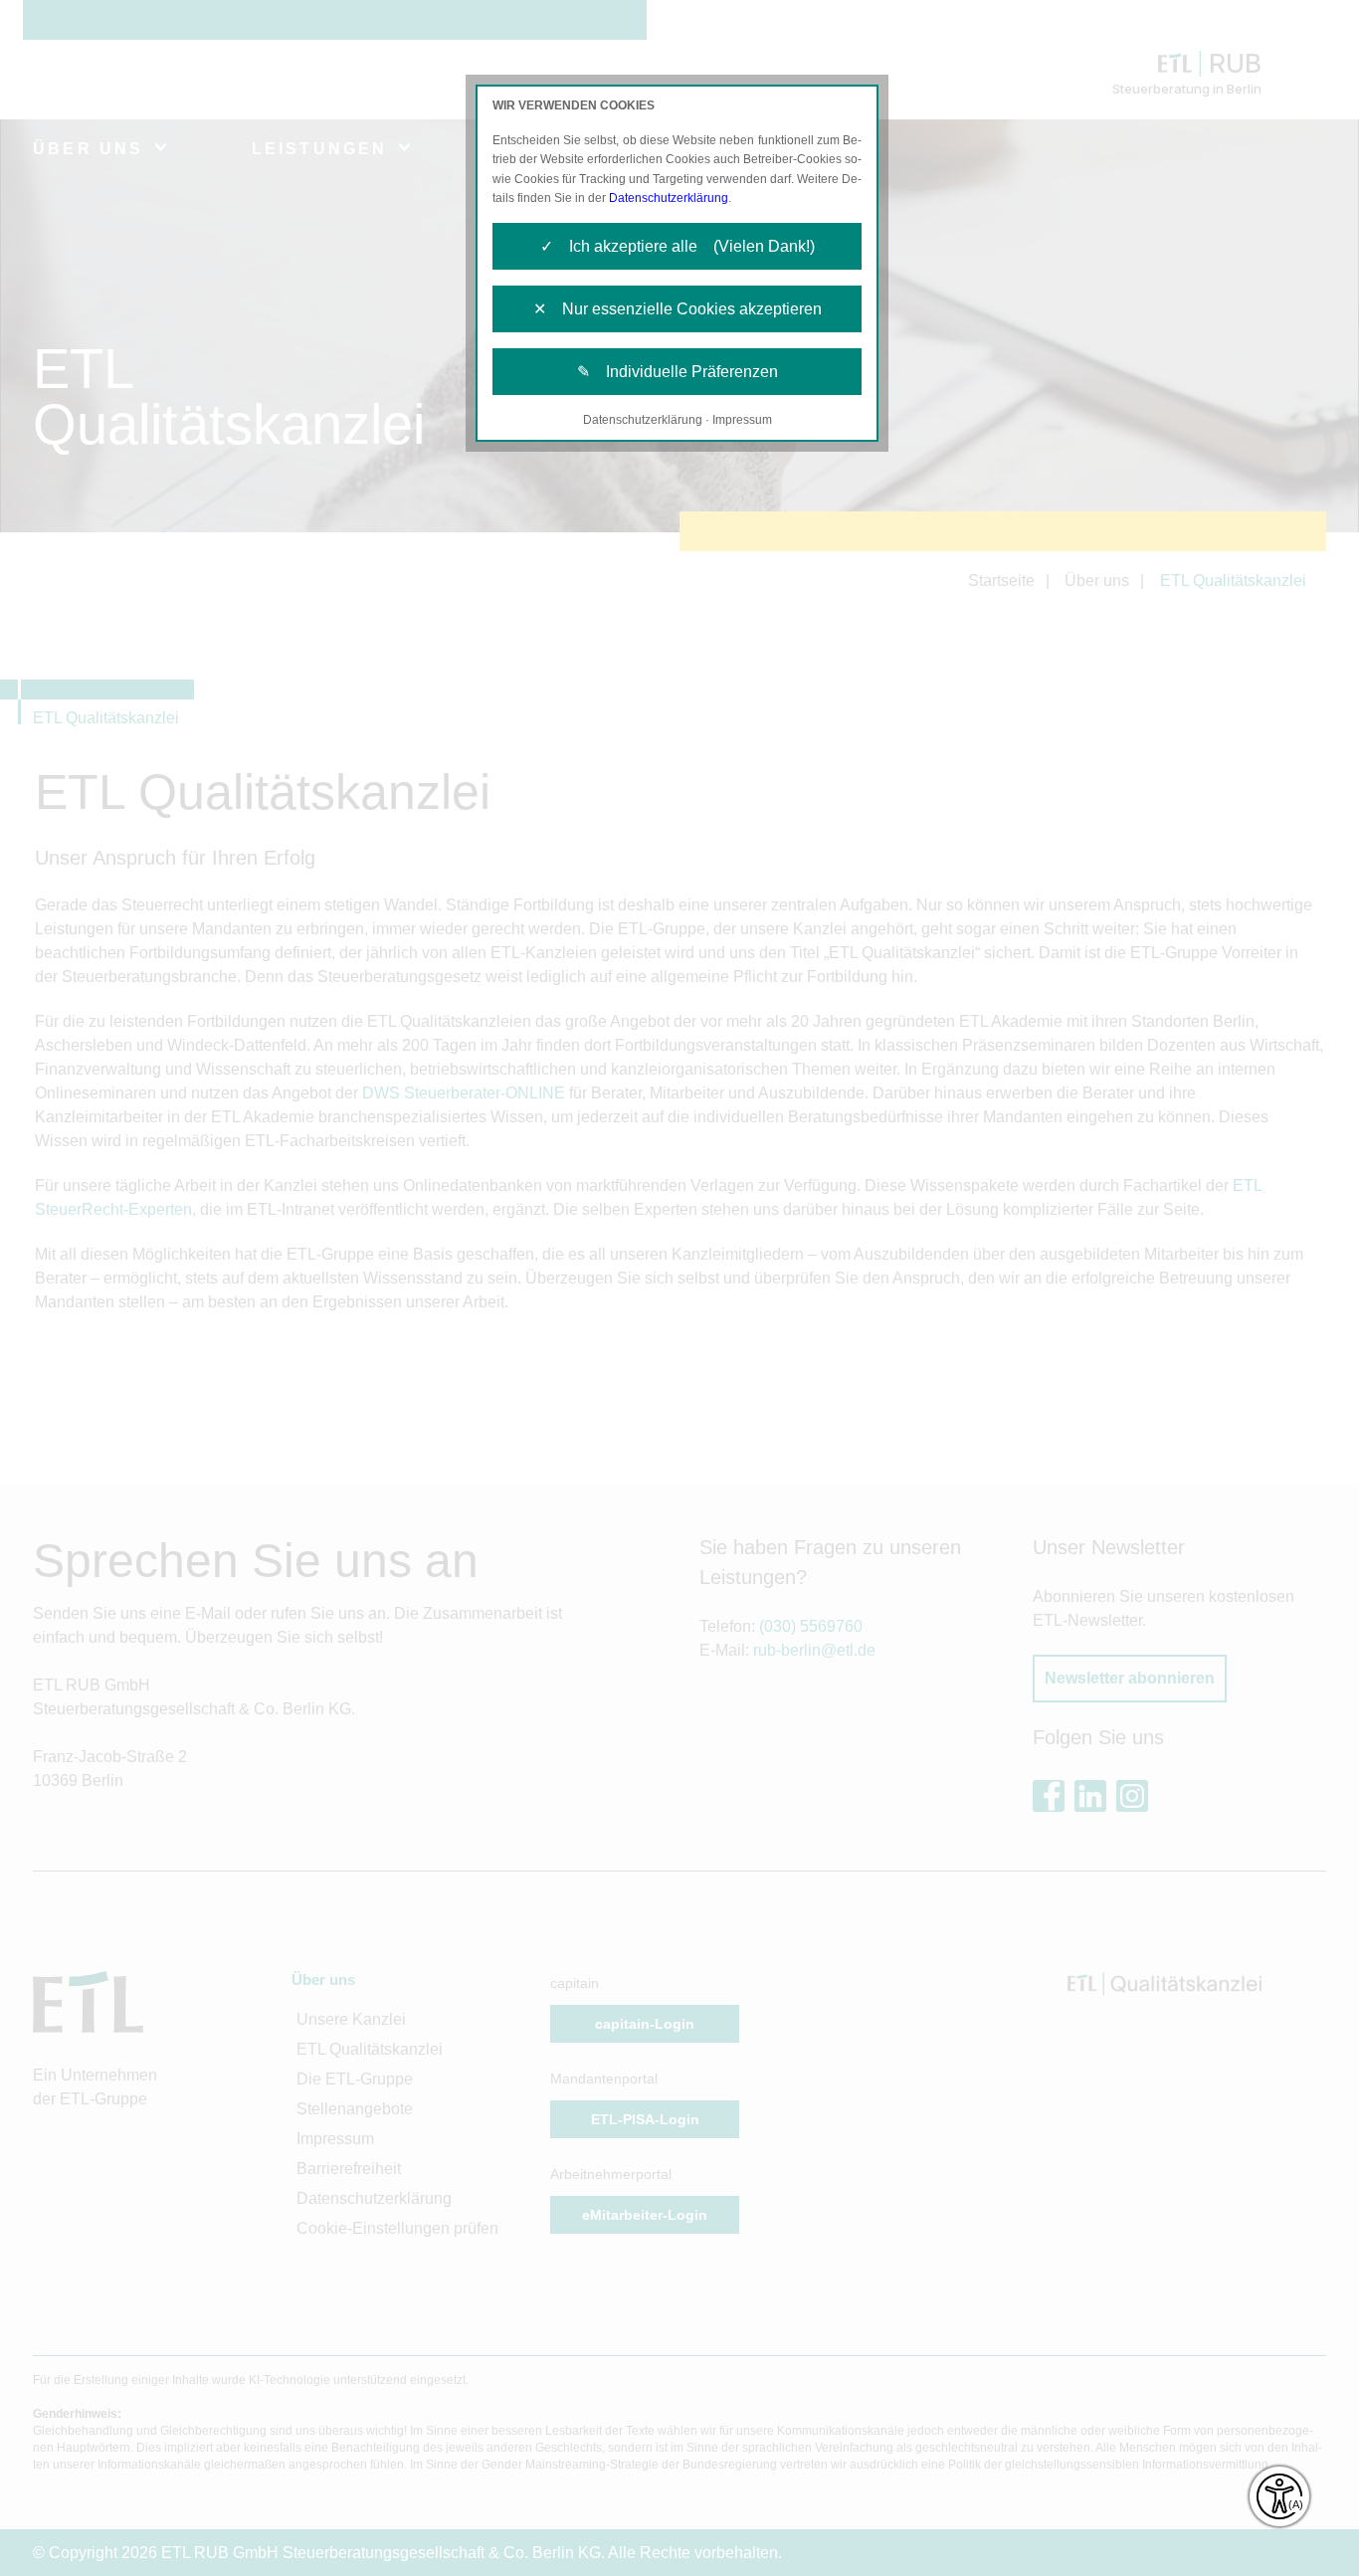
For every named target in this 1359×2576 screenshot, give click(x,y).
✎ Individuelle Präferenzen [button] (678, 372)
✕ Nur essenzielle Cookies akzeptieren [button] (678, 309)
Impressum (742, 420)
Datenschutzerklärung (669, 198)
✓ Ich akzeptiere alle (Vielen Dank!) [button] (678, 246)
